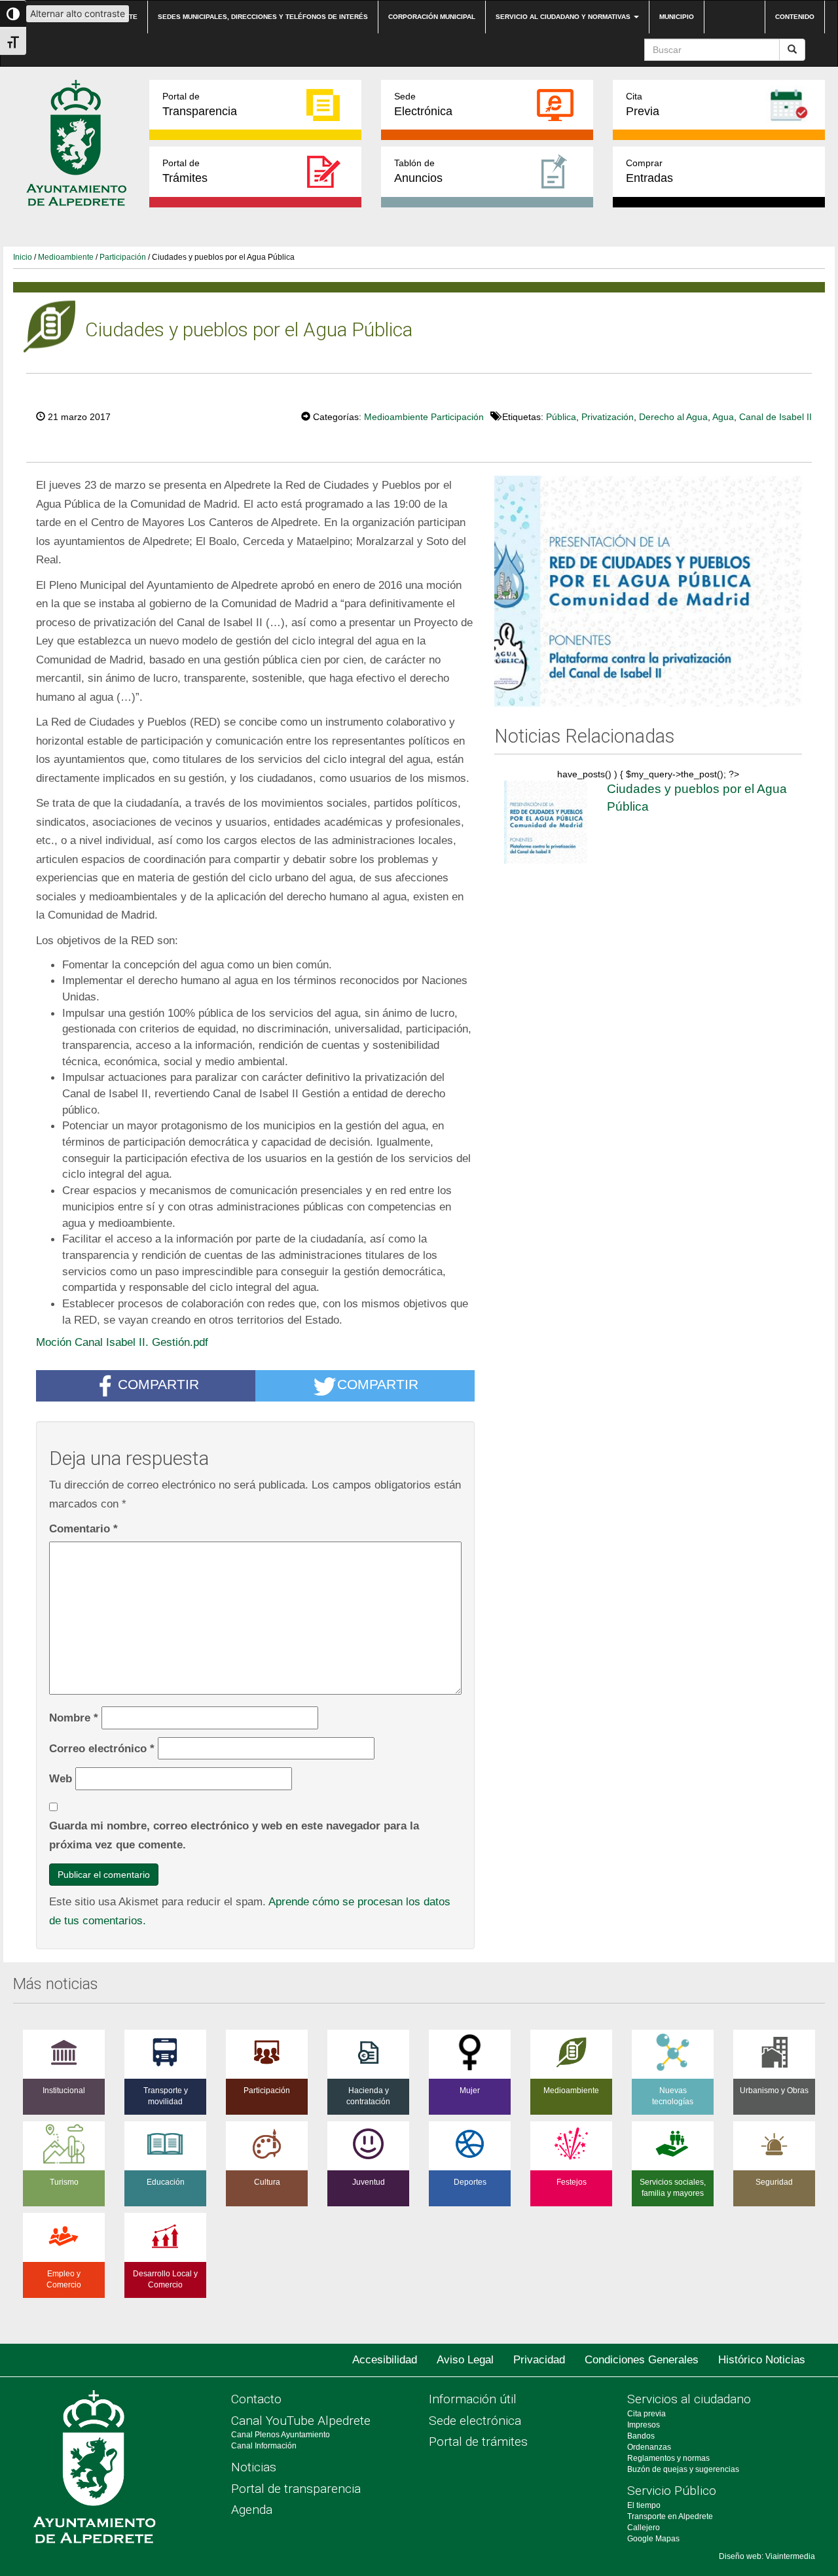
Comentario (83, 1528)
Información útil (473, 2399)
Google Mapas (653, 2539)
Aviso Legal (465, 2360)
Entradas (649, 171)
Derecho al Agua (673, 417)
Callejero (644, 2528)
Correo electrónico (102, 1748)
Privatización (608, 417)
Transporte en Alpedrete (670, 2516)
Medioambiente (66, 257)
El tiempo (644, 2505)
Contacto (256, 2399)
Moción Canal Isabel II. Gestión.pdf (122, 1342)
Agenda (252, 2510)
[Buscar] (792, 50)
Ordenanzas (649, 2447)
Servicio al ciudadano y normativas (564, 17)
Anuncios (418, 171)
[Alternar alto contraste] (13, 14)
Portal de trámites (478, 2442)
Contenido (795, 17)
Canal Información (264, 2446)
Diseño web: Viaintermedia (767, 2556)
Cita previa (647, 2414)
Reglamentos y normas (668, 2458)
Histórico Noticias (762, 2360)
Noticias (254, 2467)
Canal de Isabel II (775, 417)
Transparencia (200, 104)
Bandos (641, 2436)
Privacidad (539, 2360)
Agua (723, 417)
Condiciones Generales (642, 2360)
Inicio (23, 257)
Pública (561, 417)
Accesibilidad (385, 2360)
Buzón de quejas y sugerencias (683, 2469)
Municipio (677, 17)
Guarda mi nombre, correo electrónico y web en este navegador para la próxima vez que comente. (234, 1835)
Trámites (185, 171)
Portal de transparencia (296, 2489)
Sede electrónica (475, 2421)
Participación (123, 257)
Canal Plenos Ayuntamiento (281, 2435)
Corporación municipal (432, 17)
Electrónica (423, 104)
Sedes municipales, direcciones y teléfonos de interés (263, 17)
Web (61, 1778)
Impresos (644, 2425)
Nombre (74, 1718)
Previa (643, 104)
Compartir (158, 1384)
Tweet (261, 415)
